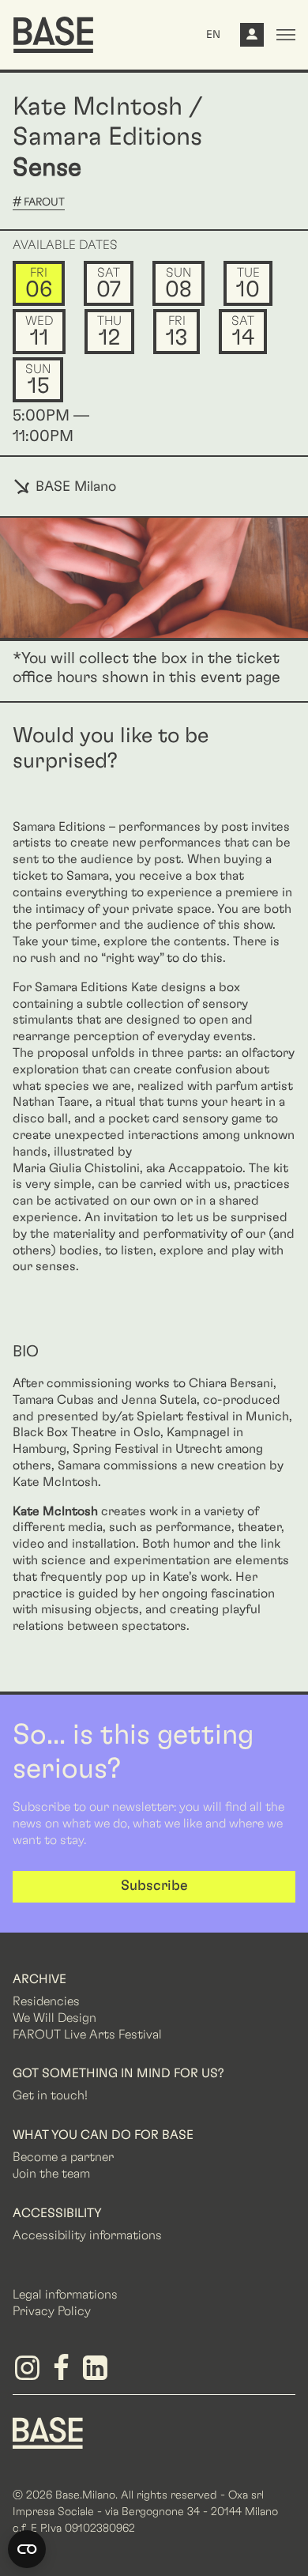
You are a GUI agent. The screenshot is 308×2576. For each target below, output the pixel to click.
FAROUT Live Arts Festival (87, 2035)
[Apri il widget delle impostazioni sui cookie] (27, 2549)
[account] (252, 39)
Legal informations (65, 2295)
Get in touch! (50, 2095)
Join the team (51, 2174)
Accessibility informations (87, 2235)
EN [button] (213, 35)
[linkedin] (98, 2374)
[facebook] (64, 2374)
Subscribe (154, 1886)
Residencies (46, 2001)
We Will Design (54, 2018)
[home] (53, 35)
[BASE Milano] (48, 2432)
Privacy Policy (52, 2311)
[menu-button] (286, 35)
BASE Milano (74, 487)
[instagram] (30, 2374)
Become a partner (63, 2157)
